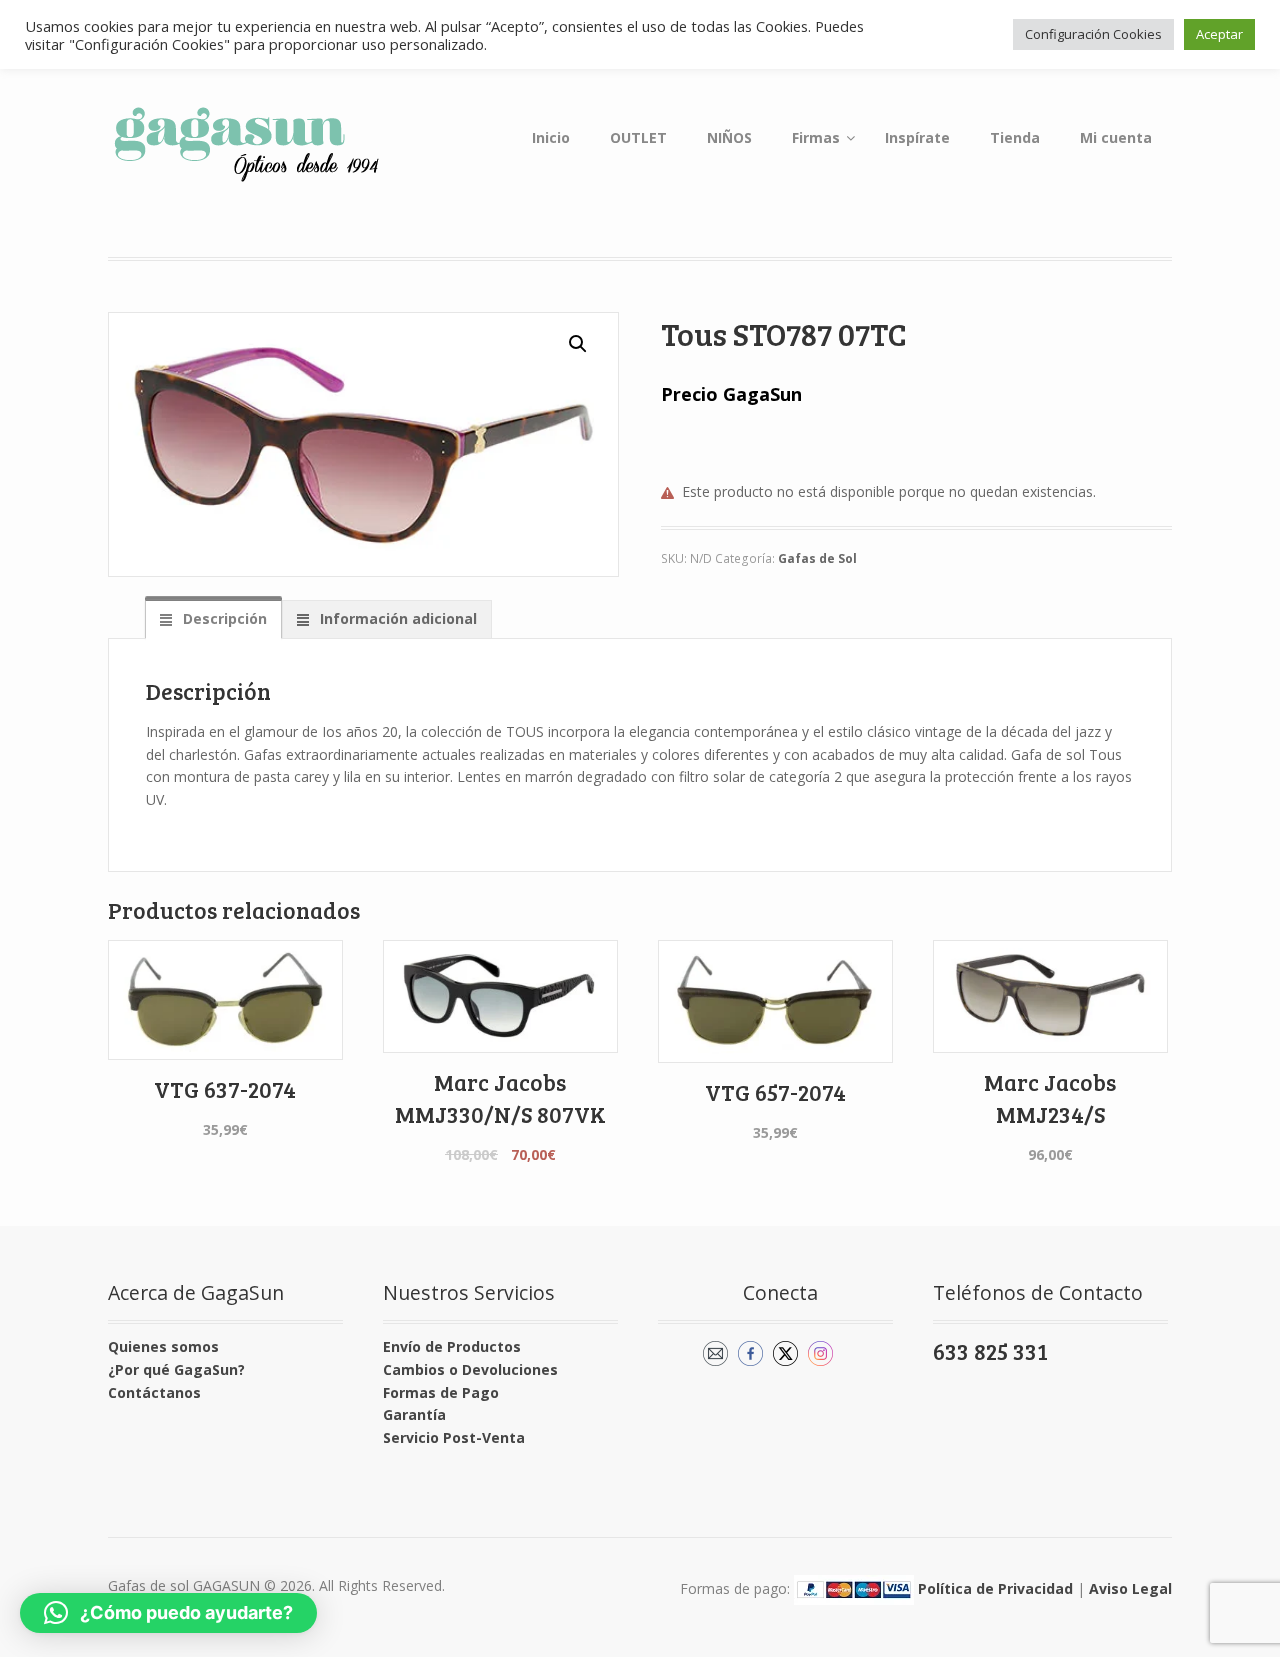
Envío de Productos (452, 1346)
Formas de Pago (441, 1392)
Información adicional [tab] (396, 618)
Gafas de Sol (817, 558)
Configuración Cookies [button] (1093, 34)
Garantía (414, 1414)
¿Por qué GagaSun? (176, 1369)
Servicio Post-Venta (454, 1437)
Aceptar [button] (1219, 34)
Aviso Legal (1130, 1587)
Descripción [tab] (223, 618)
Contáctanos (154, 1392)
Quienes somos (163, 1346)
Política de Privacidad (995, 1587)
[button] (578, 344)
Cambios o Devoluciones (470, 1369)
